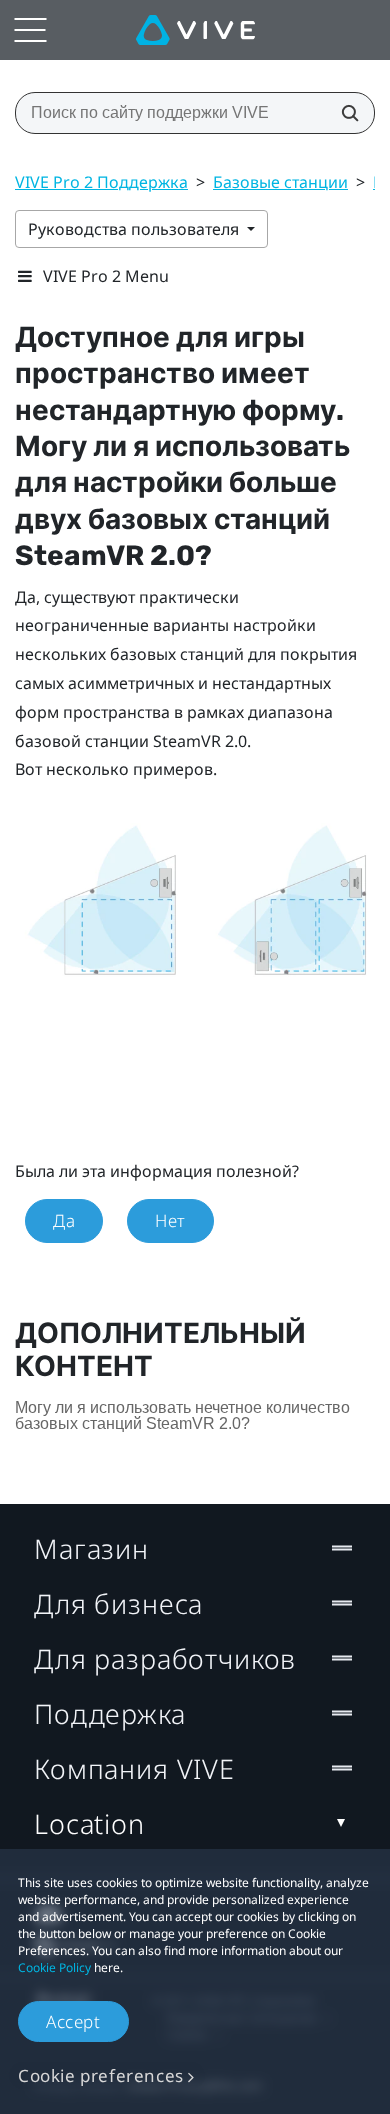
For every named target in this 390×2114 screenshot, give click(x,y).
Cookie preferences (101, 2075)
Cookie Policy (54, 1967)
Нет (170, 1220)
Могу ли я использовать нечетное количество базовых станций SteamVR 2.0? (182, 1415)
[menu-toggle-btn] (30, 30)
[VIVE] (195, 30)
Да (64, 1220)
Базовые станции (280, 182)
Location (89, 1823)
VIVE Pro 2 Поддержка (101, 182)
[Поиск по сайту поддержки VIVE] (344, 113)
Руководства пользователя (135, 229)
